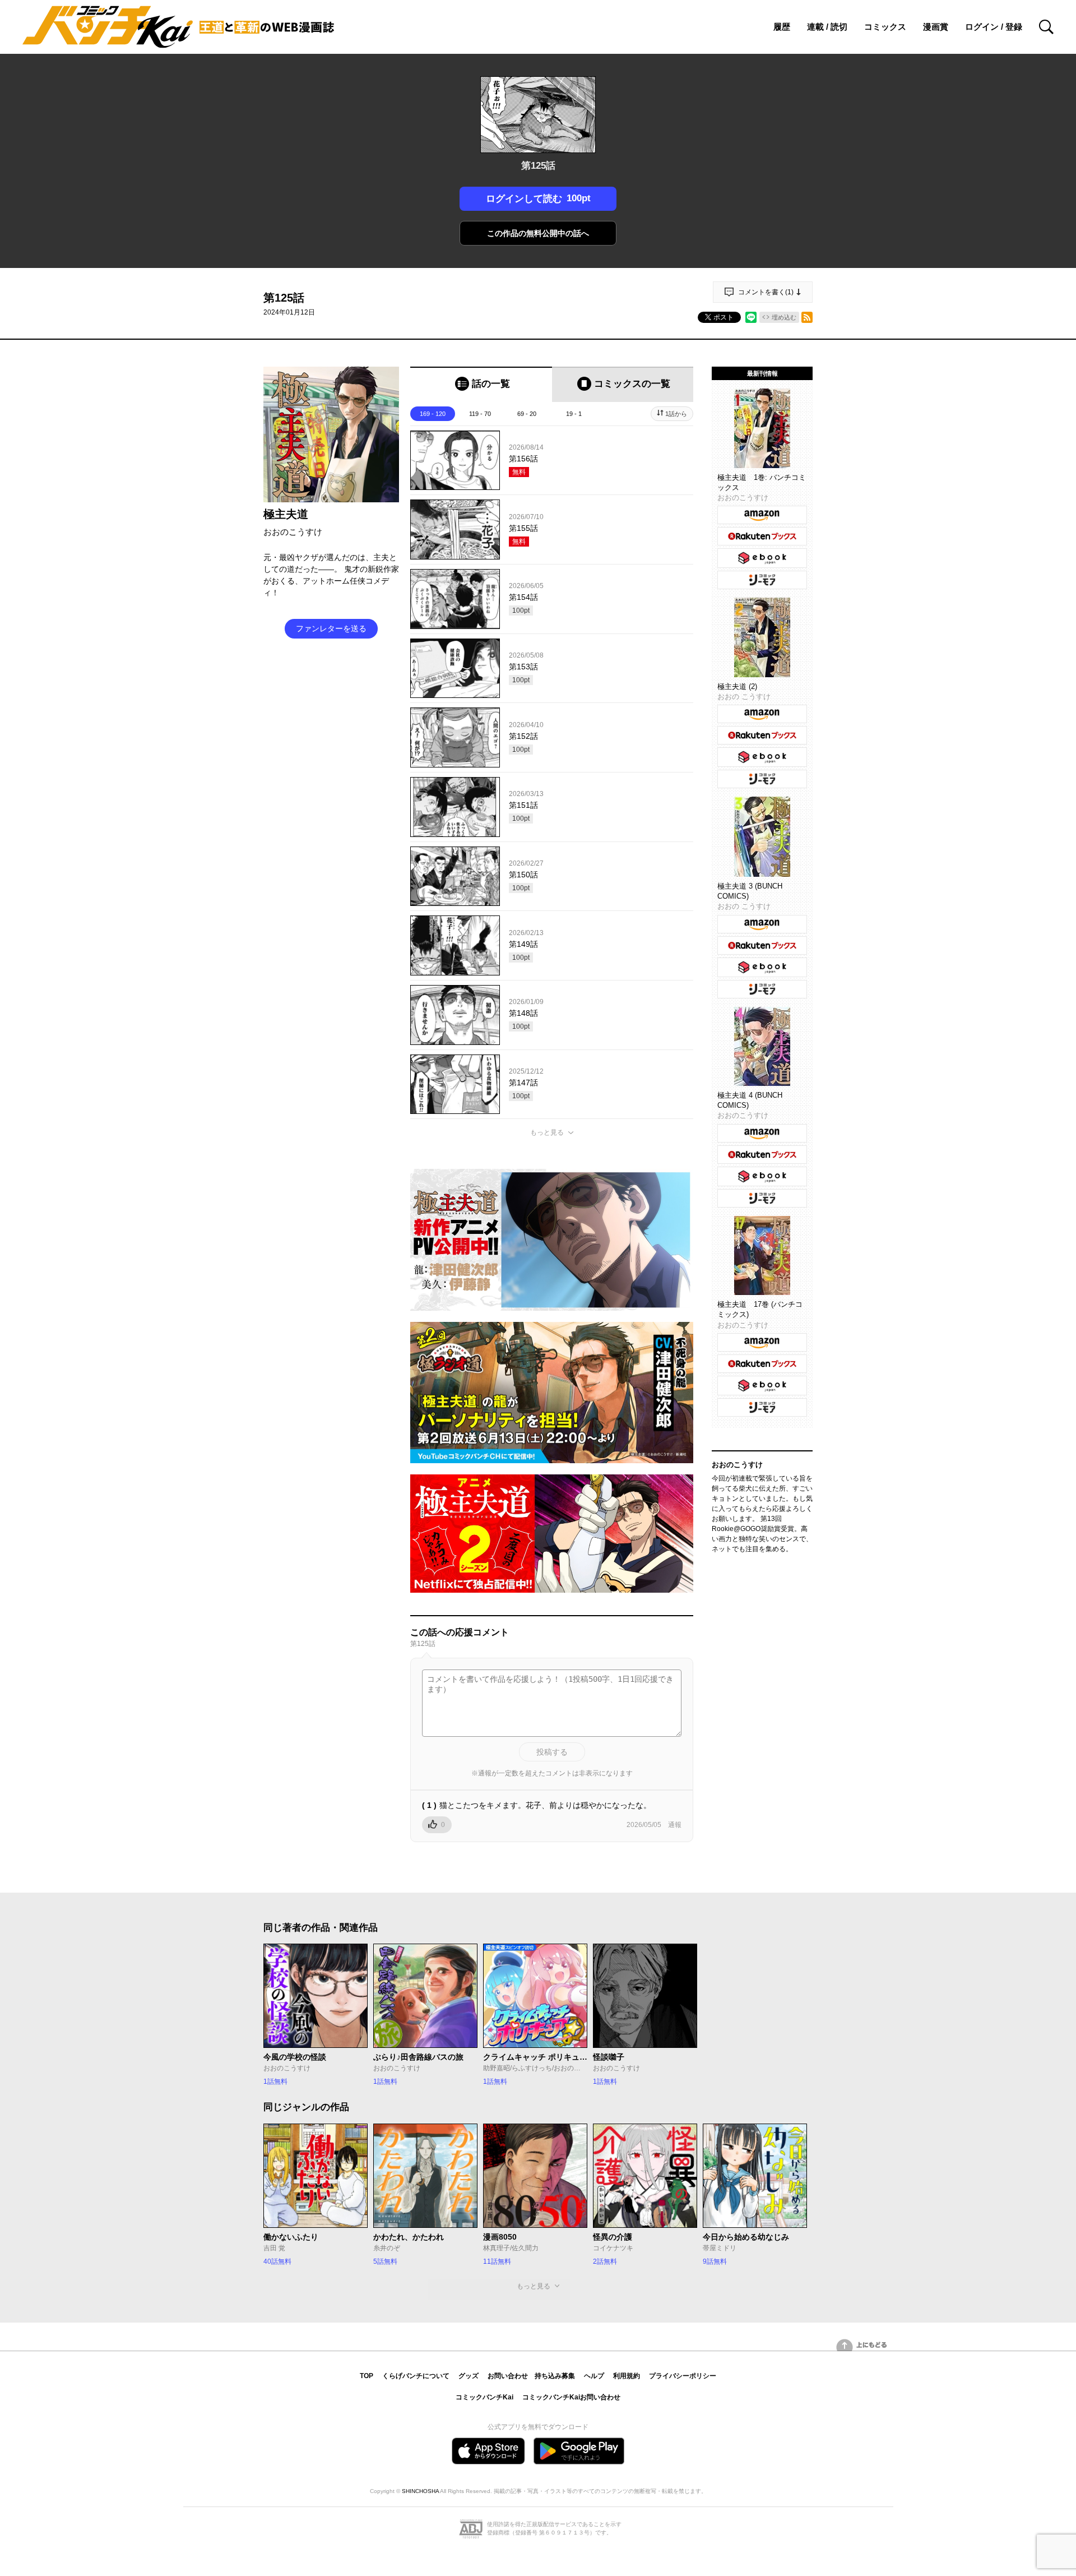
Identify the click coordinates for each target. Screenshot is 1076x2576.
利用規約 (627, 2376)
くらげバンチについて (416, 2376)
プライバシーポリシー (683, 2376)
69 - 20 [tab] (527, 414)
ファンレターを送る (331, 628)
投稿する (552, 1752)
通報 (675, 1825)
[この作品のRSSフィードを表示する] (807, 317)
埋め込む (784, 317)
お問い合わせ (508, 2376)
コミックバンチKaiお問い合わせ (571, 2397)
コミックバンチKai (484, 2397)
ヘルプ (594, 2376)
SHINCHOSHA (420, 2491)
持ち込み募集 (555, 2376)
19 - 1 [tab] (574, 414)
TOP (367, 2376)
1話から (676, 414)
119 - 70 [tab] (480, 414)
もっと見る (547, 1132)
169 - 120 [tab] (433, 414)
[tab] (481, 384)
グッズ (469, 2376)
